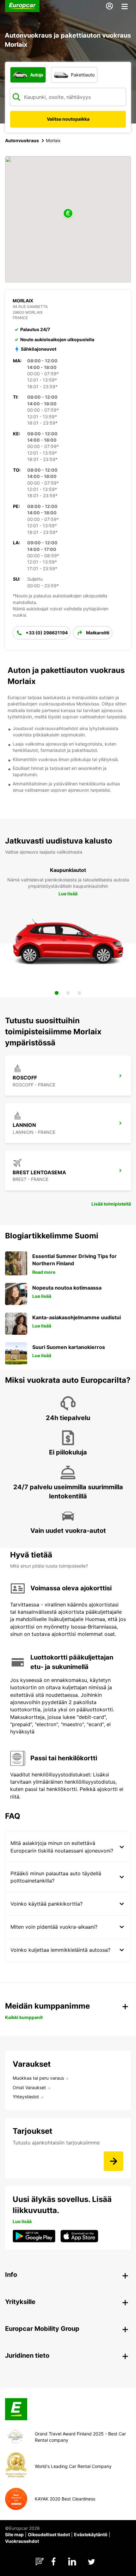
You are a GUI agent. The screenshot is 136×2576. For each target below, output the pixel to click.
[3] (79, 993)
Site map (14, 2534)
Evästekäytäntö (91, 2534)
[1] (57, 993)
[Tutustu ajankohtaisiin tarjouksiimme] (114, 2161)
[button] (68, 214)
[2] (68, 993)
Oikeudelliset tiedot (49, 2534)
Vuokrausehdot (22, 2541)
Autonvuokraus (22, 140)
